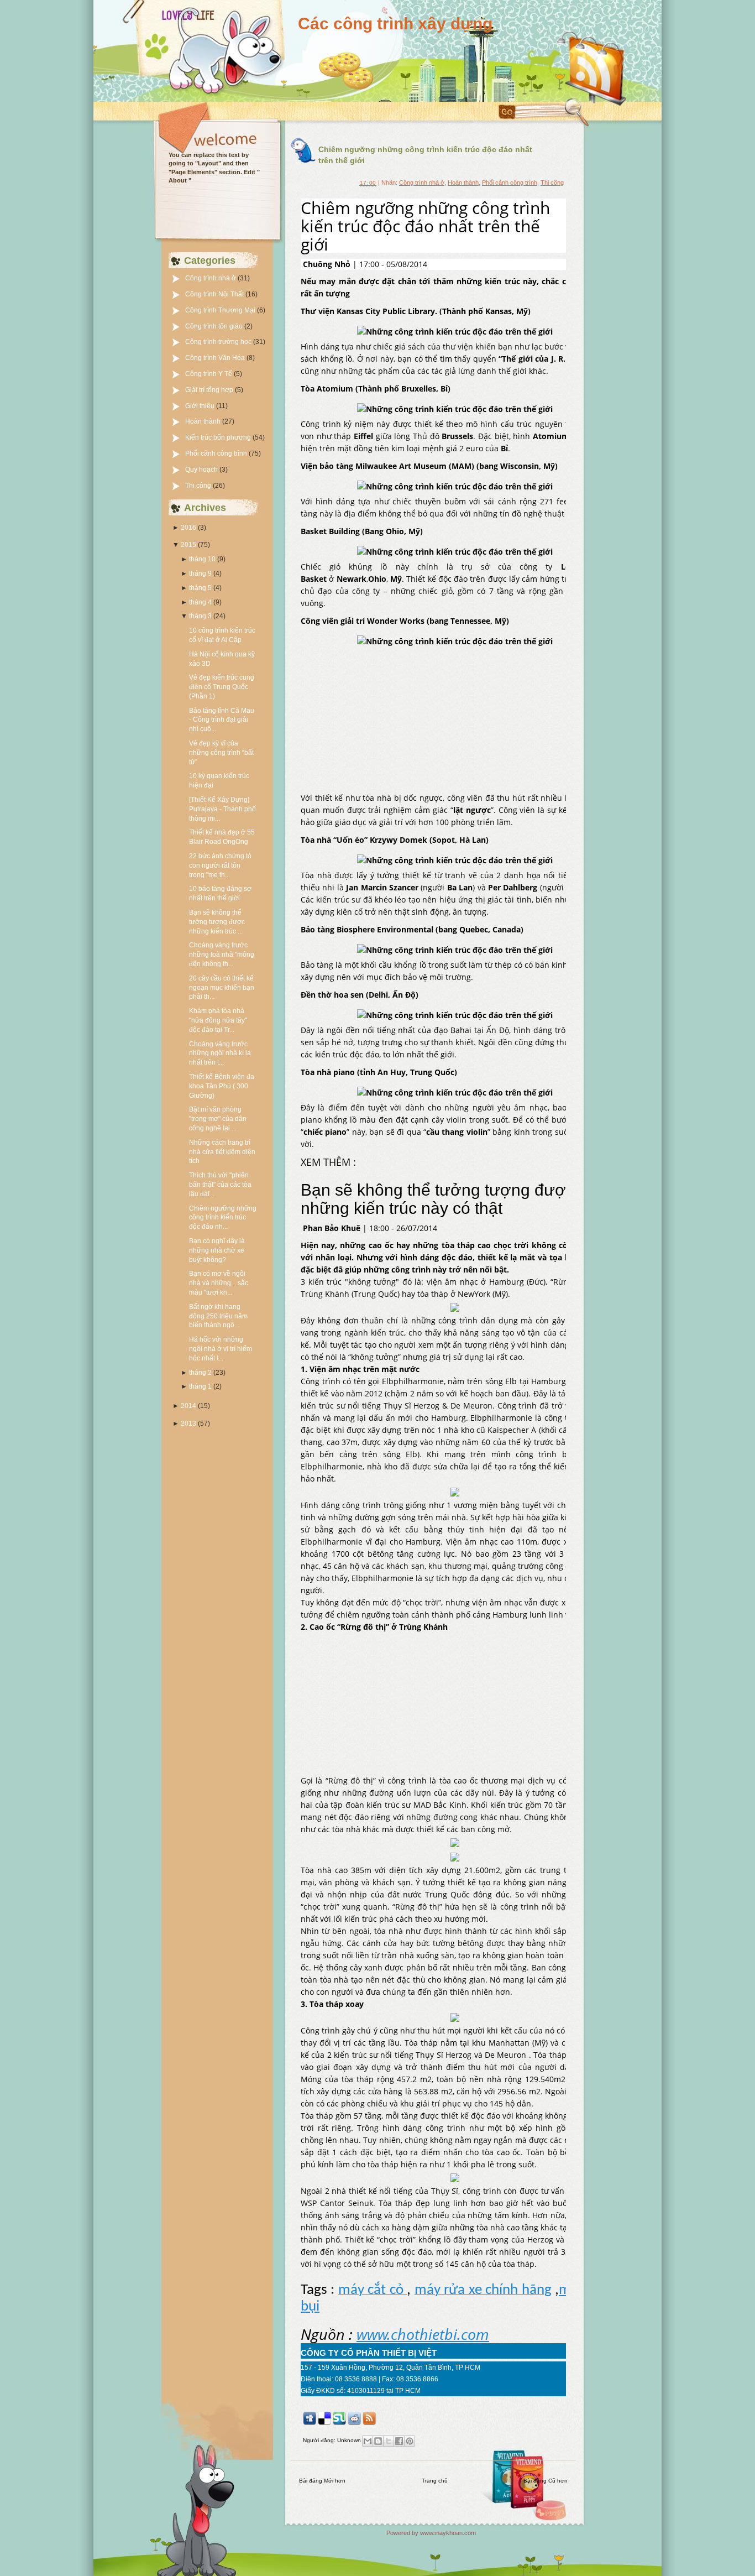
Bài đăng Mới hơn (322, 2481)
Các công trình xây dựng (395, 24)
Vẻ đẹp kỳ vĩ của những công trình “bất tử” (221, 753)
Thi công (199, 486)
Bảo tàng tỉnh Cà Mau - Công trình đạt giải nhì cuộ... (222, 720)
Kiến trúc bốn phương (219, 437)
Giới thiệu (201, 406)
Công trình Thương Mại (221, 310)
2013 (188, 1423)
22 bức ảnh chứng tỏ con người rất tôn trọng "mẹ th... (220, 865)
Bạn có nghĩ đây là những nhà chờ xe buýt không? (217, 1250)
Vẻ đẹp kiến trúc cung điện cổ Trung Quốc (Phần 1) (222, 687)
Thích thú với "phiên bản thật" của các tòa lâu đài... (220, 1185)
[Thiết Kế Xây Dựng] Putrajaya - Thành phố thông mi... (222, 809)
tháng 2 (200, 1373)
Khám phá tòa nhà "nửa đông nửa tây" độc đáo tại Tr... (218, 1020)
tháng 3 (200, 616)
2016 (188, 528)
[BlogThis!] (378, 2441)
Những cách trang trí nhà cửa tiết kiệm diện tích (222, 1152)
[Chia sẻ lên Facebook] (399, 2441)
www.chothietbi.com (423, 2334)
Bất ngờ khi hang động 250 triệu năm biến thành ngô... (218, 1316)
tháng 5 (200, 588)
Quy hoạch (202, 470)
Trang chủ (435, 2481)
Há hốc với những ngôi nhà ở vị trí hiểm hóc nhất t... (221, 1349)
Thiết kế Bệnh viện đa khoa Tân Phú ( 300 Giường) (222, 1086)
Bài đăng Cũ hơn (546, 2481)
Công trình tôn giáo (215, 326)
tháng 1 (200, 1386)
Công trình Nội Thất (215, 294)
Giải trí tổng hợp (210, 390)
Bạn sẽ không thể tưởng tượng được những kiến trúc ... (217, 922)
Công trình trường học (219, 342)
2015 (188, 545)
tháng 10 (202, 559)
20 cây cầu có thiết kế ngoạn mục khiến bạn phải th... (222, 988)
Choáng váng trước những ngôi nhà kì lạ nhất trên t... (220, 1054)
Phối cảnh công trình (217, 453)
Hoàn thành (204, 421)
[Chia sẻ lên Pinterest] (410, 2441)
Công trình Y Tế (209, 374)
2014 (188, 1406)
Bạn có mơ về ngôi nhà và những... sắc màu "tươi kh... (219, 1283)
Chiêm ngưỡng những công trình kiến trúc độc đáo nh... (223, 1218)
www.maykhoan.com (448, 2533)
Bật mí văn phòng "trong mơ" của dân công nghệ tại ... (218, 1119)
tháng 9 (200, 573)
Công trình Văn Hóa (216, 358)
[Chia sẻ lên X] (389, 2441)
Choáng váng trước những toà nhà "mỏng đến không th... (222, 955)
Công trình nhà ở (211, 278)
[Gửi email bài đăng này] (368, 2441)
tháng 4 (200, 602)
